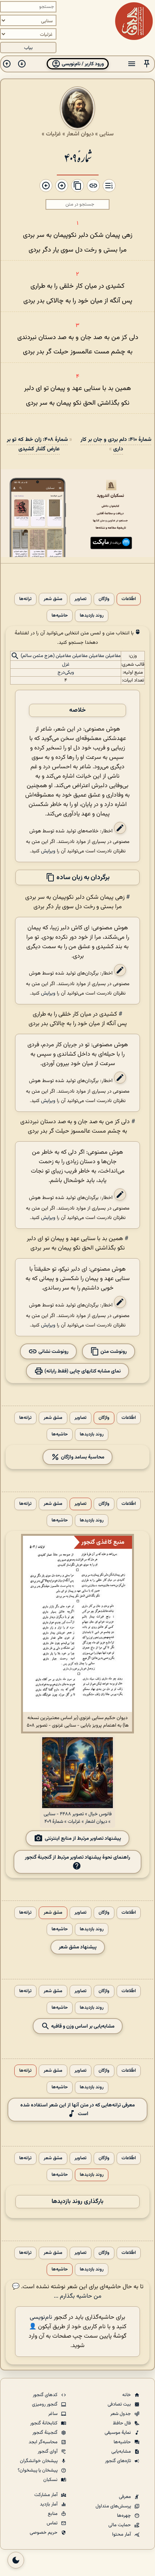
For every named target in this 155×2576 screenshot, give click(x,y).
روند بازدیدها (92, 616)
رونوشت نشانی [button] (53, 1351)
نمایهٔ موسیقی (118, 2433)
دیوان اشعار (80, 134)
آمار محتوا (122, 2535)
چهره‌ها (125, 2516)
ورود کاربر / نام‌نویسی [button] (82, 64)
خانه (127, 2395)
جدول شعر (121, 2414)
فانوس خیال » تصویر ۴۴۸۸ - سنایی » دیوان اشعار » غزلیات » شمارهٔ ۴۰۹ (78, 1818)
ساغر (53, 2414)
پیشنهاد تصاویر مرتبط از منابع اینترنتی (83, 1838)
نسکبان (51, 2480)
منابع (53, 2514)
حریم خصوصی (44, 2533)
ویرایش (48, 851)
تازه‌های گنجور (119, 2461)
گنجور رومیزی (45, 2404)
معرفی (125, 2497)
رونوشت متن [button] (113, 1351)
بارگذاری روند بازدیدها (77, 2202)
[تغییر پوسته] (16, 2560)
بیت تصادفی (120, 2404)
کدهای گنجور (46, 2395)
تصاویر (81, 599)
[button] (147, 64)
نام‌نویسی (41, 2317)
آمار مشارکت (46, 2495)
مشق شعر (53, 599)
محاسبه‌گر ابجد (44, 2442)
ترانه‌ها (25, 599)
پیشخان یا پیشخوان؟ (38, 2470)
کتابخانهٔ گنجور (44, 2423)
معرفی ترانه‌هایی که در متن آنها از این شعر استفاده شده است (77, 2109)
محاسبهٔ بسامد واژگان (82, 1457)
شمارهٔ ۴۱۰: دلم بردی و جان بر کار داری (116, 444)
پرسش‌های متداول (114, 2506)
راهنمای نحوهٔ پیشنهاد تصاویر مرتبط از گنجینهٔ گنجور (77, 1857)
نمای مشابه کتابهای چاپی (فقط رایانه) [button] (82, 1371)
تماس (53, 2523)
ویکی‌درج (66, 672)
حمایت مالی (120, 2525)
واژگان (104, 599)
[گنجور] (134, 21)
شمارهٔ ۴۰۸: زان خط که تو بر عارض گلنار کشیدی (37, 444)
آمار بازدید (49, 2504)
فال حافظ (122, 2423)
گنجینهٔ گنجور (46, 2433)
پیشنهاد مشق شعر (78, 1947)
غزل (66, 665)
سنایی (106, 134)
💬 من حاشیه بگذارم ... (57, 2292)
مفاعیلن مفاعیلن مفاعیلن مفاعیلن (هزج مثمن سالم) (71, 656)
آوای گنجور (48, 2452)
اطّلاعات (129, 599)
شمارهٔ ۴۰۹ (78, 157)
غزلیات (53, 134)
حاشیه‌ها (60, 616)
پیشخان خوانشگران (39, 2461)
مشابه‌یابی (122, 2452)
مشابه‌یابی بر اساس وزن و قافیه (82, 2026)
